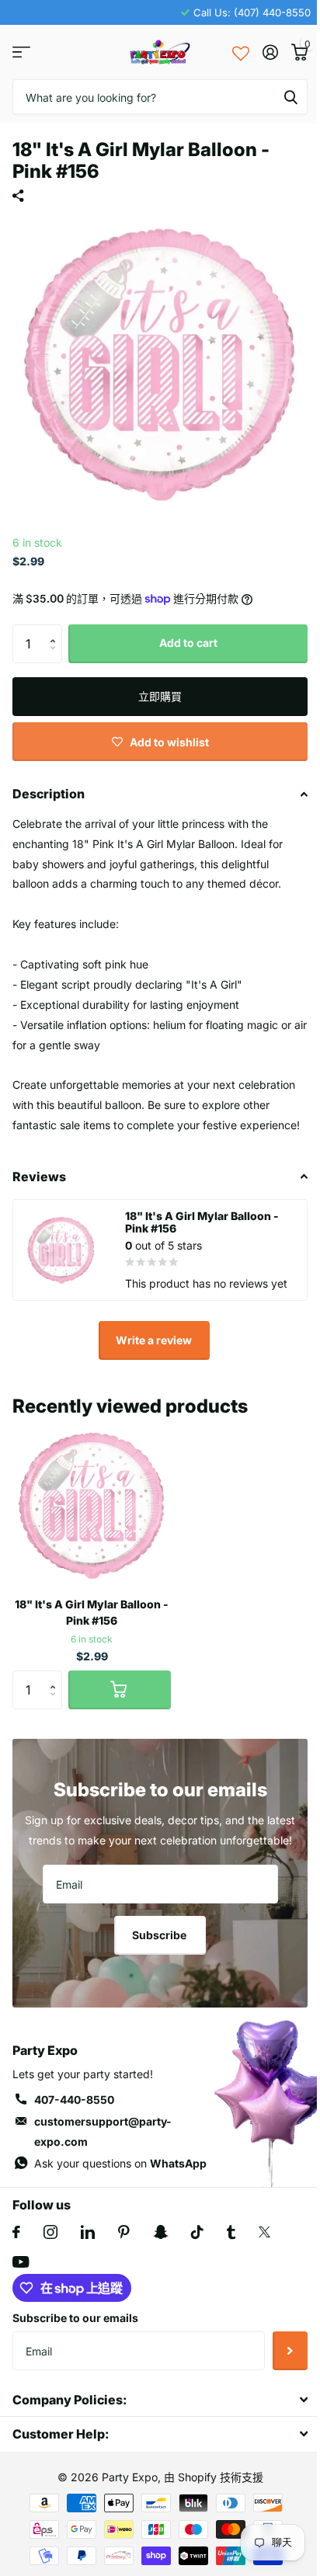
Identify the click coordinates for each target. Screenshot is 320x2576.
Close (160, 2399)
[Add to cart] (120, 1690)
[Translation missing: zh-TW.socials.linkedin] (88, 2232)
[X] (264, 2232)
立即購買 (160, 696)
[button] (56, 630)
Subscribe (160, 1935)
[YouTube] (21, 2262)
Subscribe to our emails (75, 2318)
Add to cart (188, 643)
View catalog (21, 52)
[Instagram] (50, 2232)
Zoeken (290, 97)
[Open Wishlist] (241, 52)
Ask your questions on (120, 2163)
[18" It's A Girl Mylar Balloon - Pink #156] (92, 1506)
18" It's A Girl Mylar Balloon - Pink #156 (92, 1612)
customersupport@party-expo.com (103, 2131)
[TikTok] (197, 2232)
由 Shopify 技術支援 (214, 2477)
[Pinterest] (124, 2232)
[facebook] (16, 2232)
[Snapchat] (160, 2232)
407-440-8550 (74, 2100)
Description (49, 794)
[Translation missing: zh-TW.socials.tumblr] (231, 2232)
